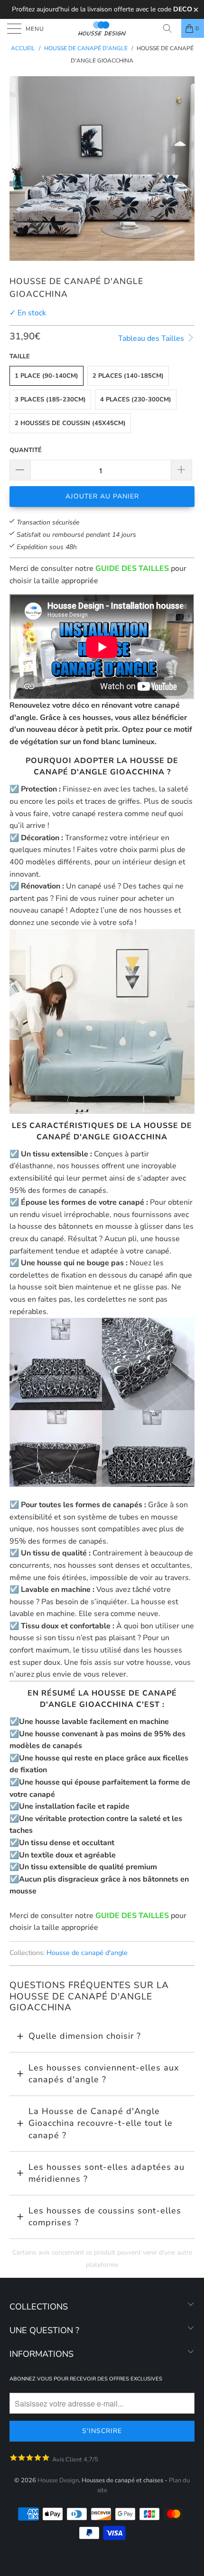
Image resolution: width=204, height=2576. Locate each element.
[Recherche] (171, 28)
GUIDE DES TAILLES (132, 568)
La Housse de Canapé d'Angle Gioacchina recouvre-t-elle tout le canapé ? (101, 2123)
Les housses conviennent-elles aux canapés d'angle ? (104, 2074)
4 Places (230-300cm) (136, 400)
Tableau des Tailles (152, 338)
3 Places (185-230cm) (50, 400)
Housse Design (58, 2480)
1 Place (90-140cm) (46, 376)
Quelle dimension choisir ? (85, 2036)
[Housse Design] (102, 28)
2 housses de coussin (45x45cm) (70, 423)
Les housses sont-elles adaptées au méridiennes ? (107, 2173)
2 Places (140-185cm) (128, 376)
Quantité (26, 450)
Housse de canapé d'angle (87, 1953)
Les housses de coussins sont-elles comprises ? (105, 2217)
